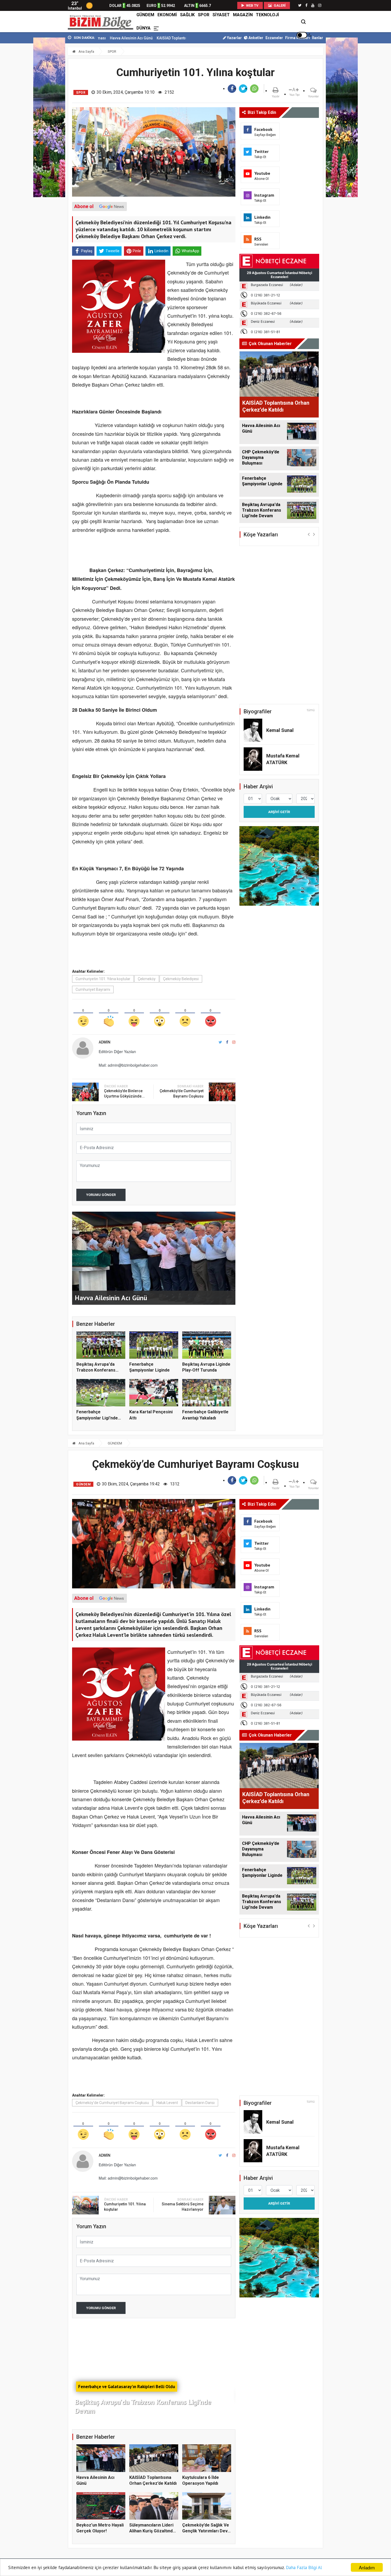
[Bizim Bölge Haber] (101, 22)
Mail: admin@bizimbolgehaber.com (128, 1065)
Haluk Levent (167, 2103)
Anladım (367, 2567)
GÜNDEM (145, 15)
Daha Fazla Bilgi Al (304, 2567)
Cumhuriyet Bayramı (93, 989)
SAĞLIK (187, 15)
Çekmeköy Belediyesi (181, 979)
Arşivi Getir (279, 812)
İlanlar (318, 38)
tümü (311, 710)
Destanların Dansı (200, 2103)
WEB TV (252, 5)
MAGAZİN (243, 15)
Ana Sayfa (86, 51)
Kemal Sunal (280, 730)
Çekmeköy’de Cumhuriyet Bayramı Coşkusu (112, 2103)
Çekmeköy (147, 979)
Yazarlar (234, 38)
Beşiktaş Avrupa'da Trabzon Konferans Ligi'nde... (96, 1370)
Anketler (255, 38)
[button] (309, 534)
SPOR (204, 15)
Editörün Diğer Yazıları (117, 1051)
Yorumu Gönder (101, 1195)
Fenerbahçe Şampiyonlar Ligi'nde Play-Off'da (97, 1418)
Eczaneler (274, 38)
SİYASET (221, 15)
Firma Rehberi (298, 38)
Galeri (279, 5)
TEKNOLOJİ (267, 15)
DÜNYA (143, 28)
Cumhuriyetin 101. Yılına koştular (103, 979)
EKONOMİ (167, 15)
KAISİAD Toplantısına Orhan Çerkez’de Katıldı (104, 38)
